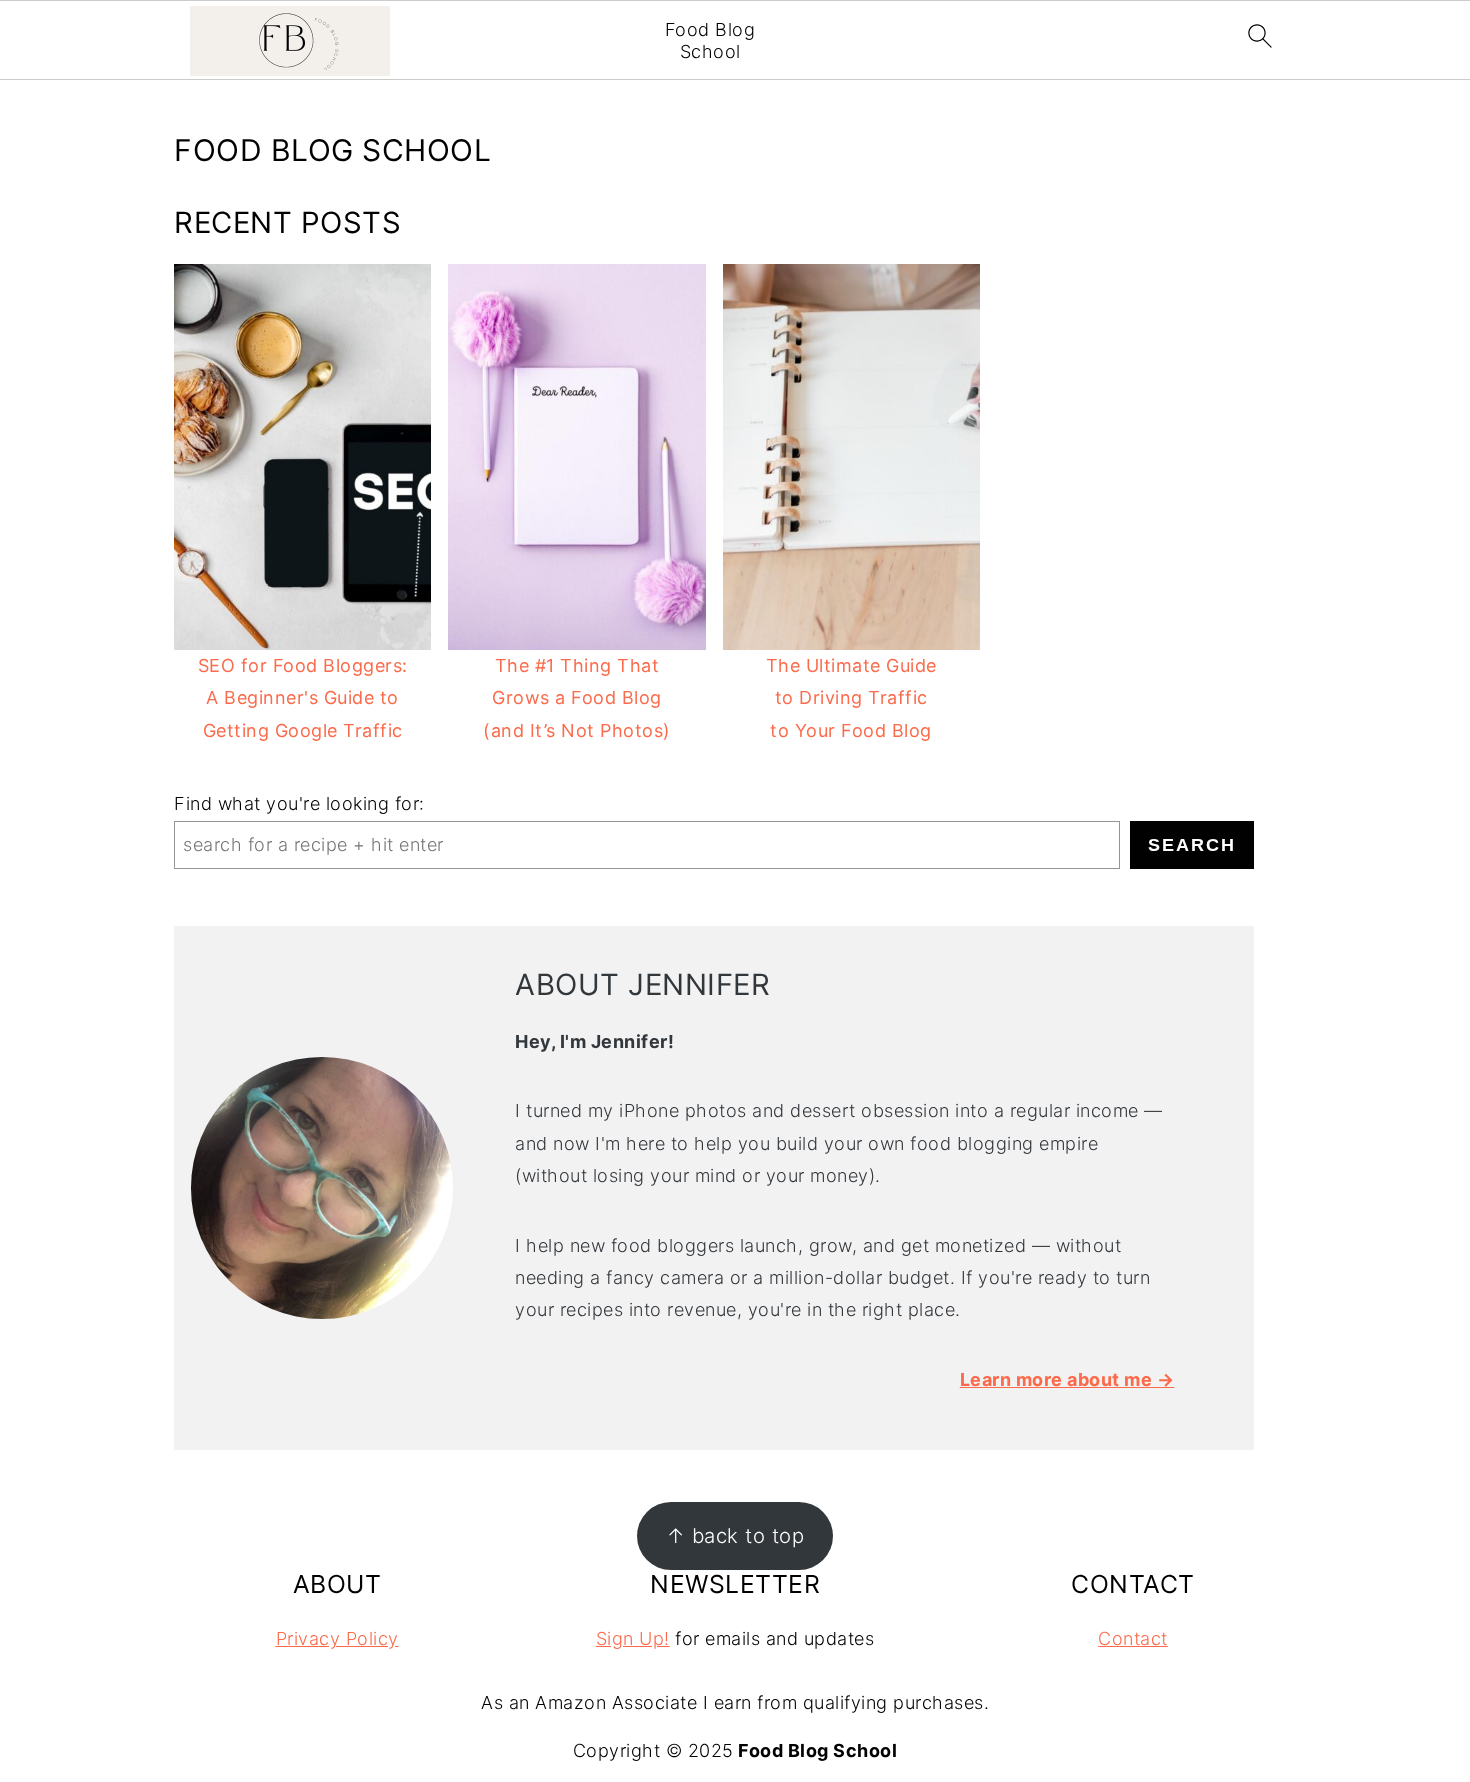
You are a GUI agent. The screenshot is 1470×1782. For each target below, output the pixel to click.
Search (1192, 845)
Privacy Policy (337, 1638)
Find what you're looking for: (299, 803)
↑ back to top (735, 1535)
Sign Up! (633, 1638)
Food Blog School (710, 40)
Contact (1133, 1638)
